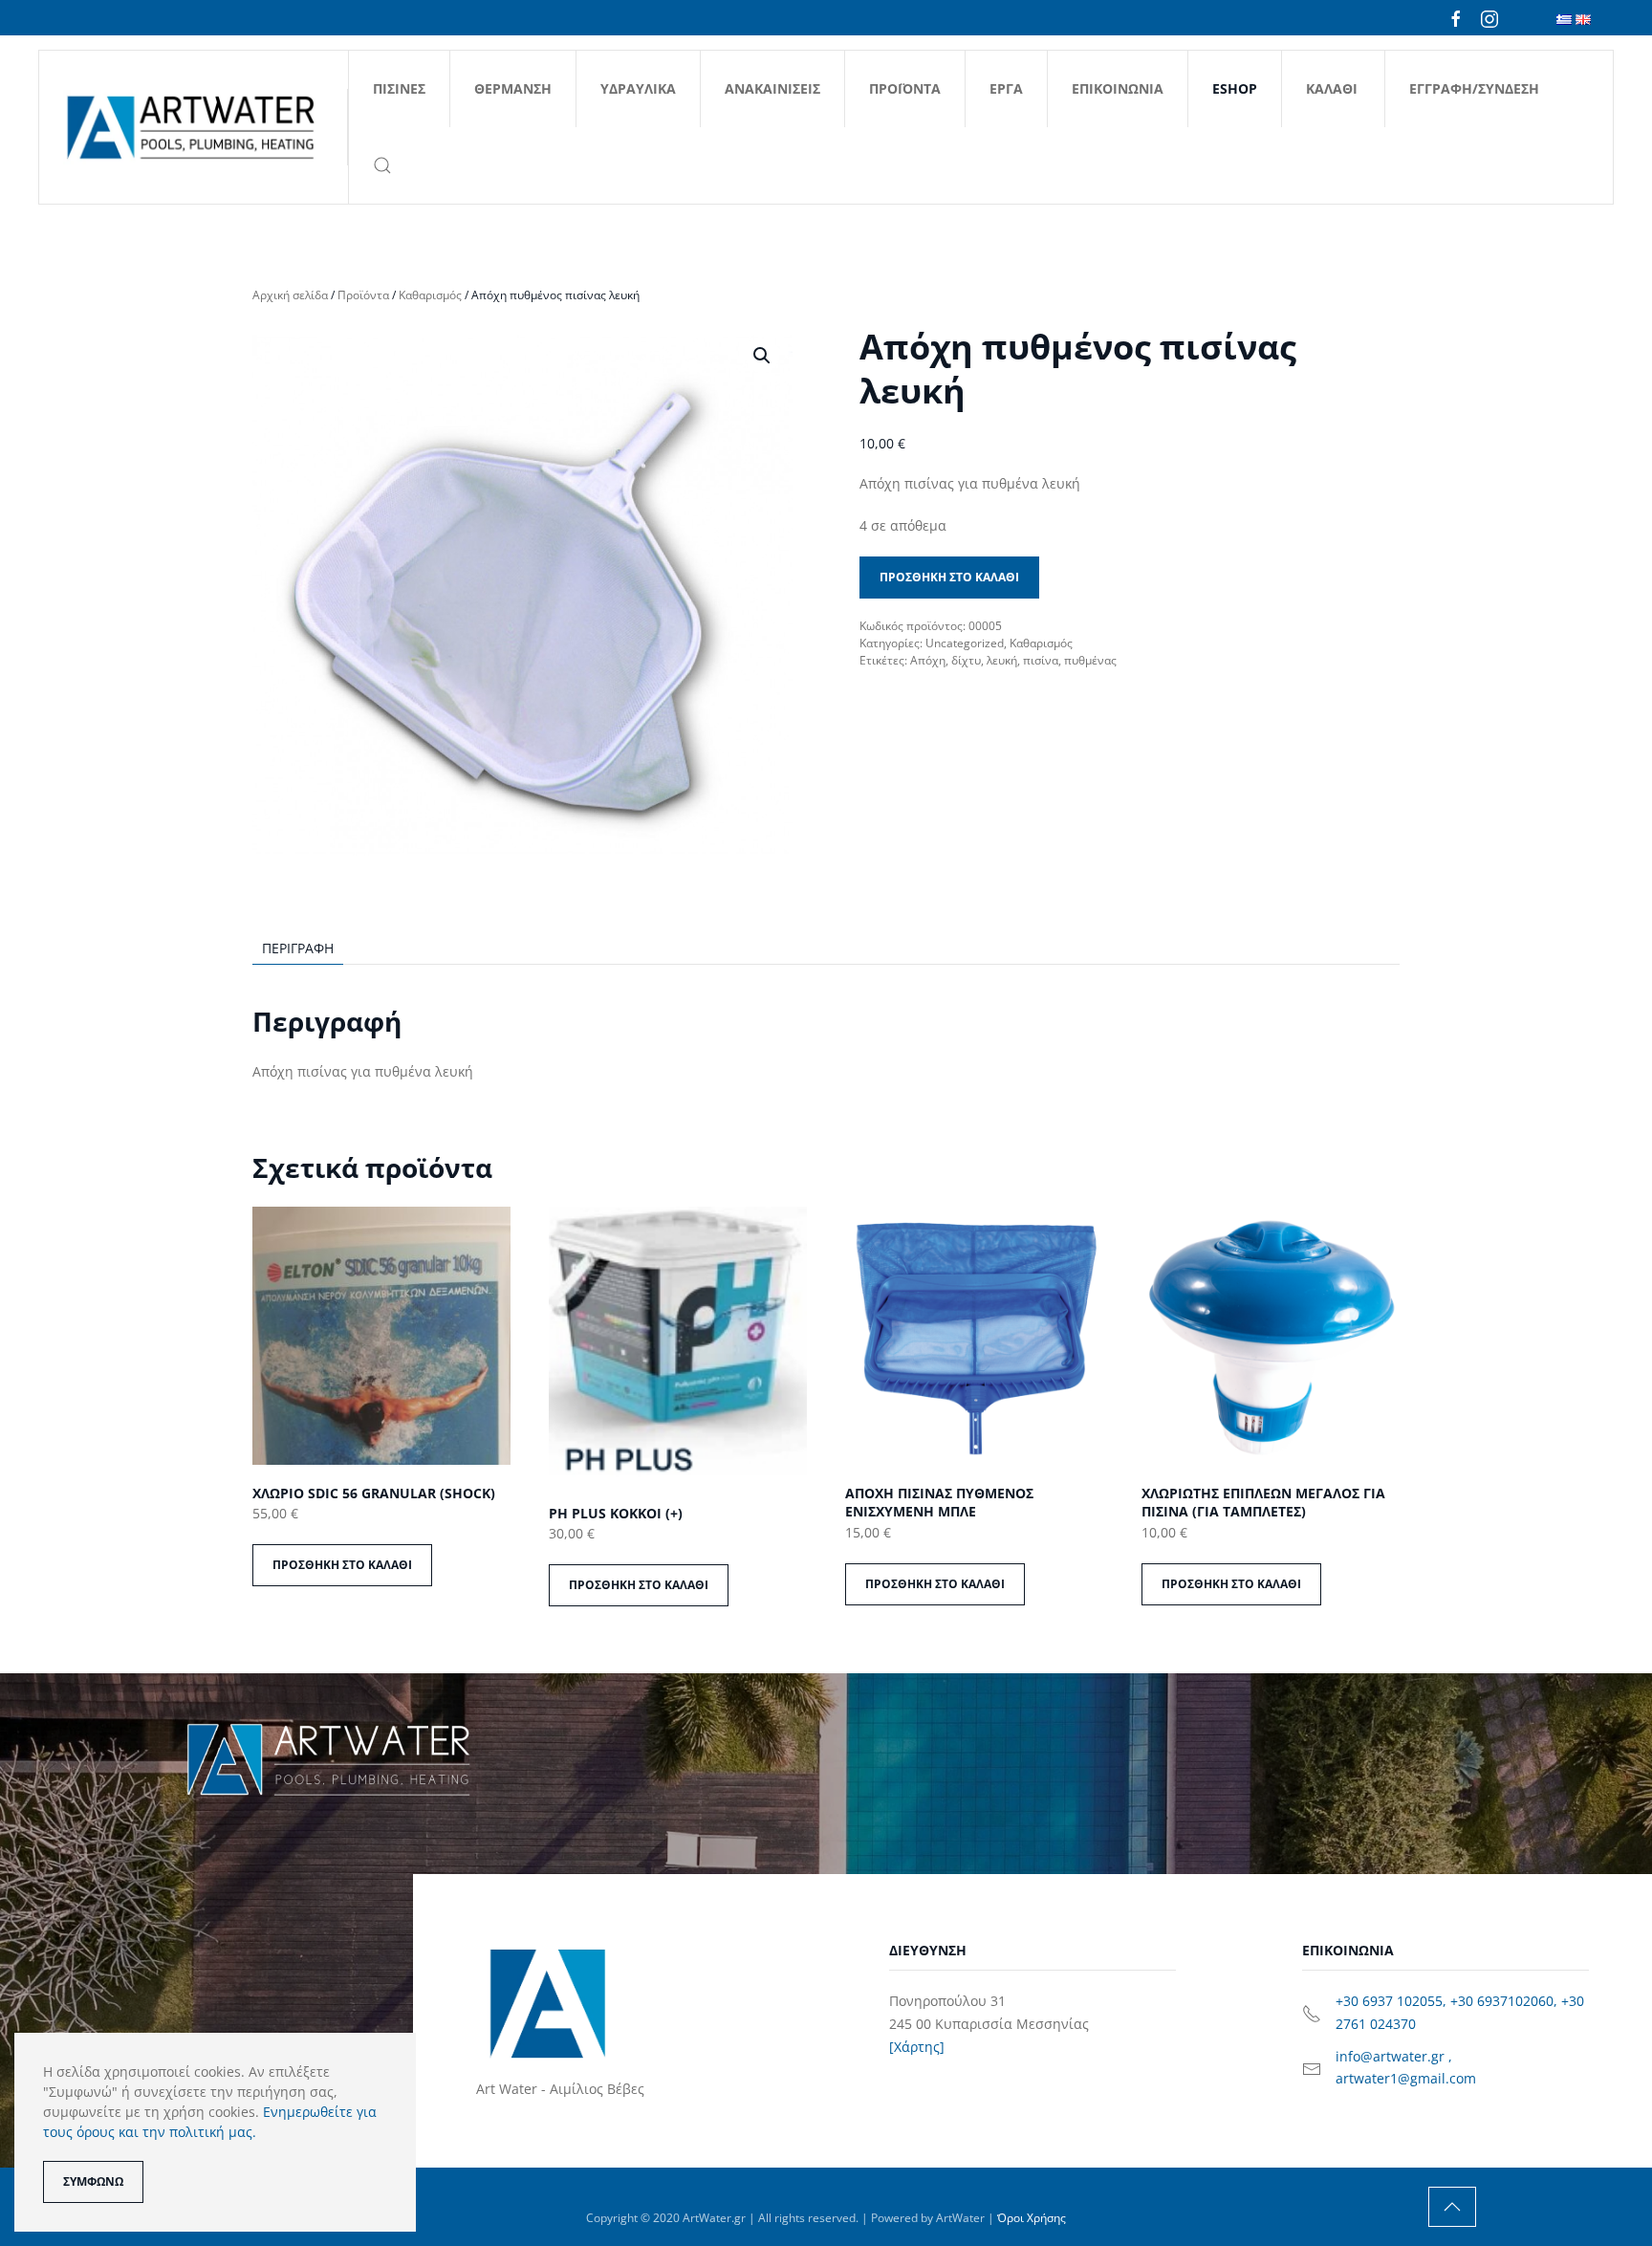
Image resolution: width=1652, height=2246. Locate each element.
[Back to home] (194, 127)
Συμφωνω (93, 2181)
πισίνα (1041, 660)
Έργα (1006, 88)
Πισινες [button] (399, 88)
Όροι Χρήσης (1032, 2218)
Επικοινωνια (1118, 88)
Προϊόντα (363, 295)
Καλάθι (1332, 88)
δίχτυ (966, 660)
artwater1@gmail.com (1406, 2078)
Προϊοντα (905, 88)
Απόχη (928, 660)
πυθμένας (1090, 660)
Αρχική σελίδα (290, 295)
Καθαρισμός (430, 295)
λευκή (1002, 660)
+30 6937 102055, (1393, 2001)
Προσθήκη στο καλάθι (949, 577)
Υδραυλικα (638, 88)
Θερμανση (513, 88)
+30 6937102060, (1506, 2001)
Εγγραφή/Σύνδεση (1474, 88)
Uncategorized (965, 643)
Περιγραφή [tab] (298, 948)
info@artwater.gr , (1394, 2056)
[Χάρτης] (917, 2047)
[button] (382, 165)
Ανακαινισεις (772, 88)
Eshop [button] (1235, 88)
